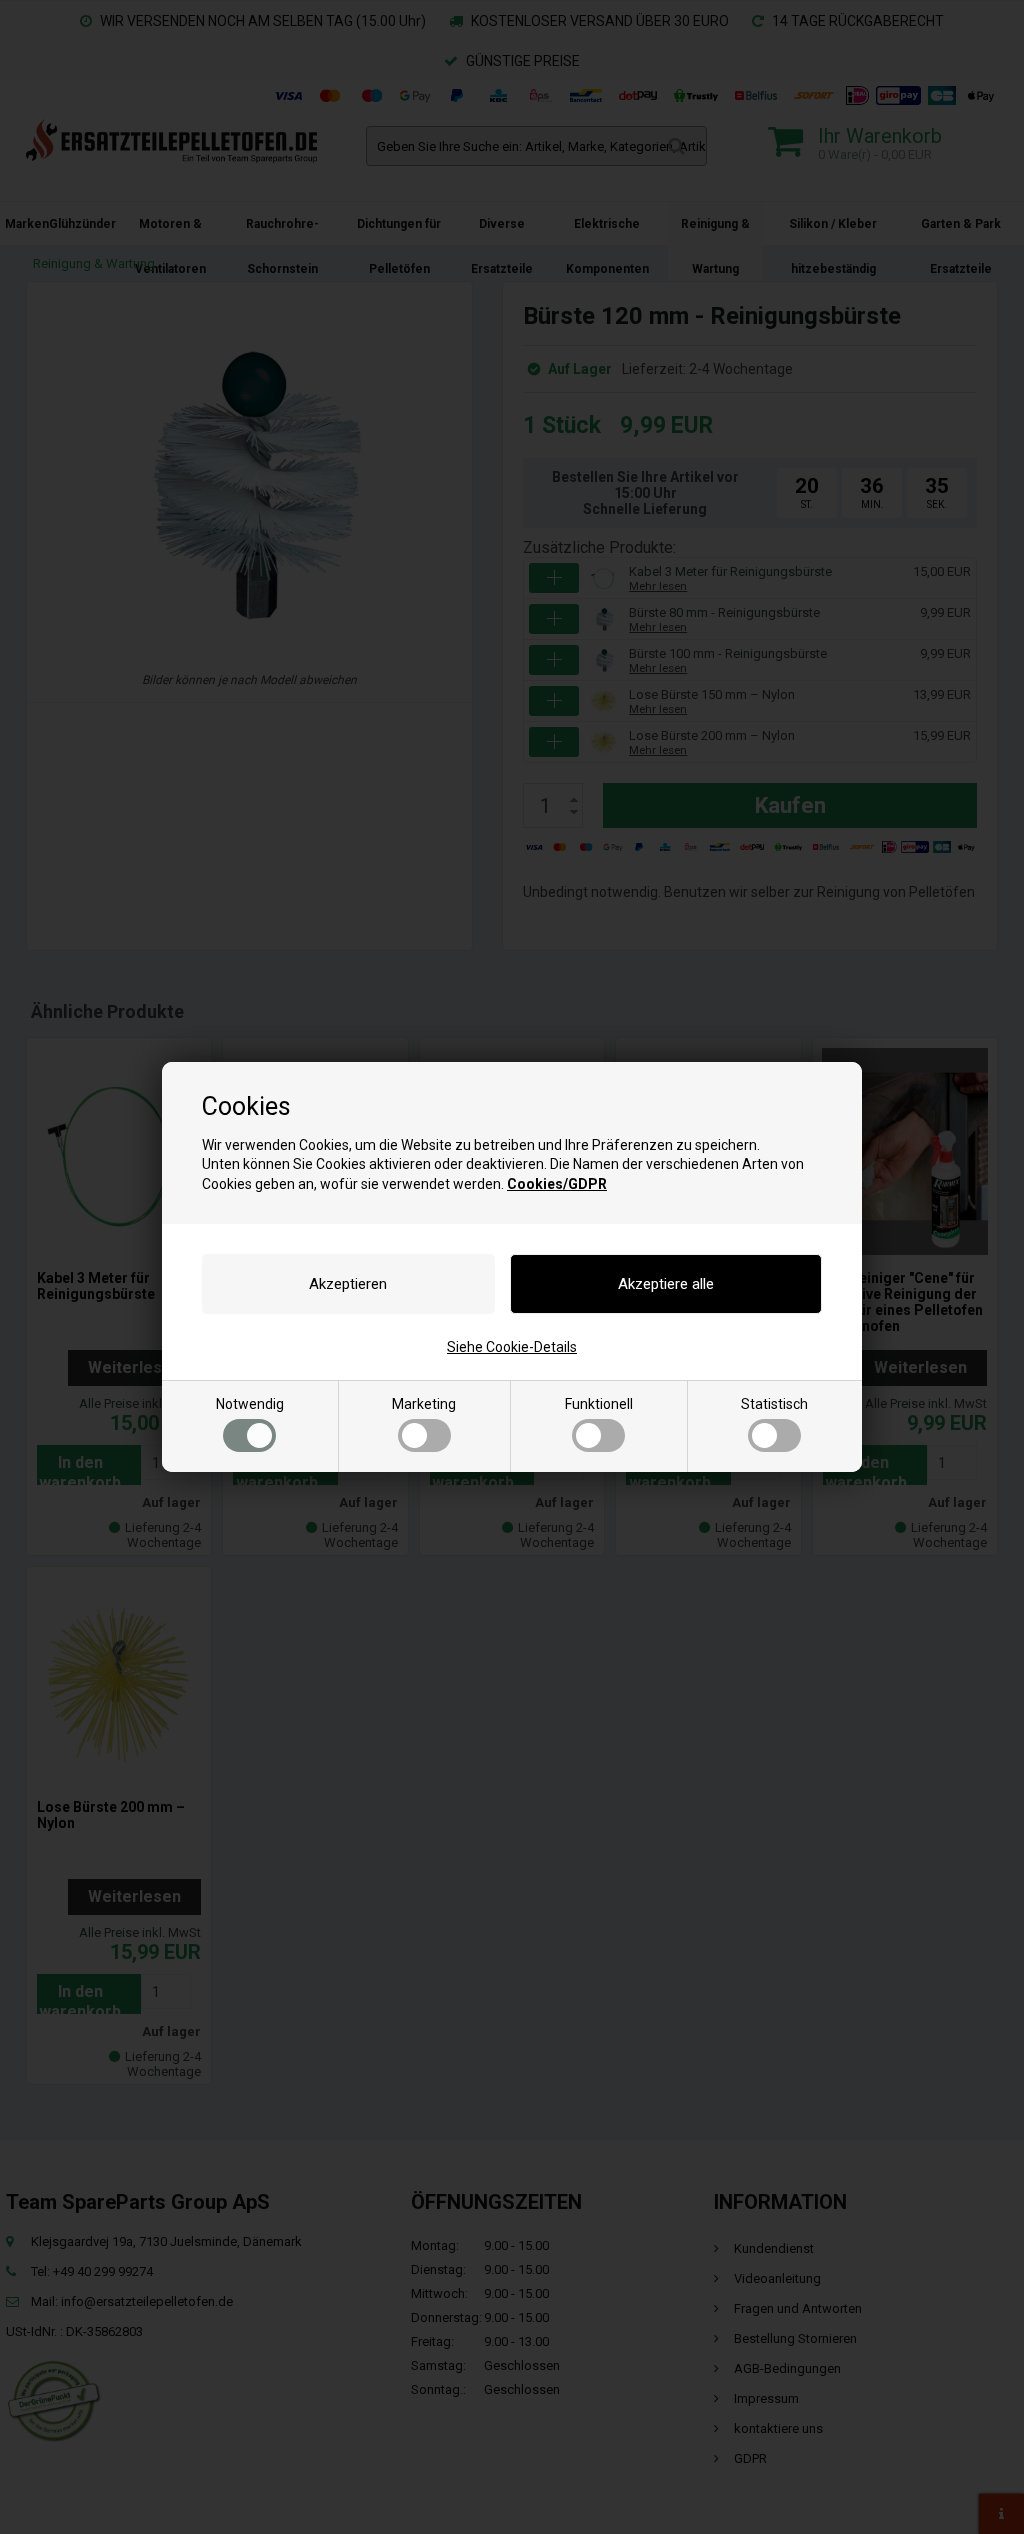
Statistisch (774, 1404)
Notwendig (250, 1404)
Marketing (424, 1404)
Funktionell (599, 1404)
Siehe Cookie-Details (512, 1347)
